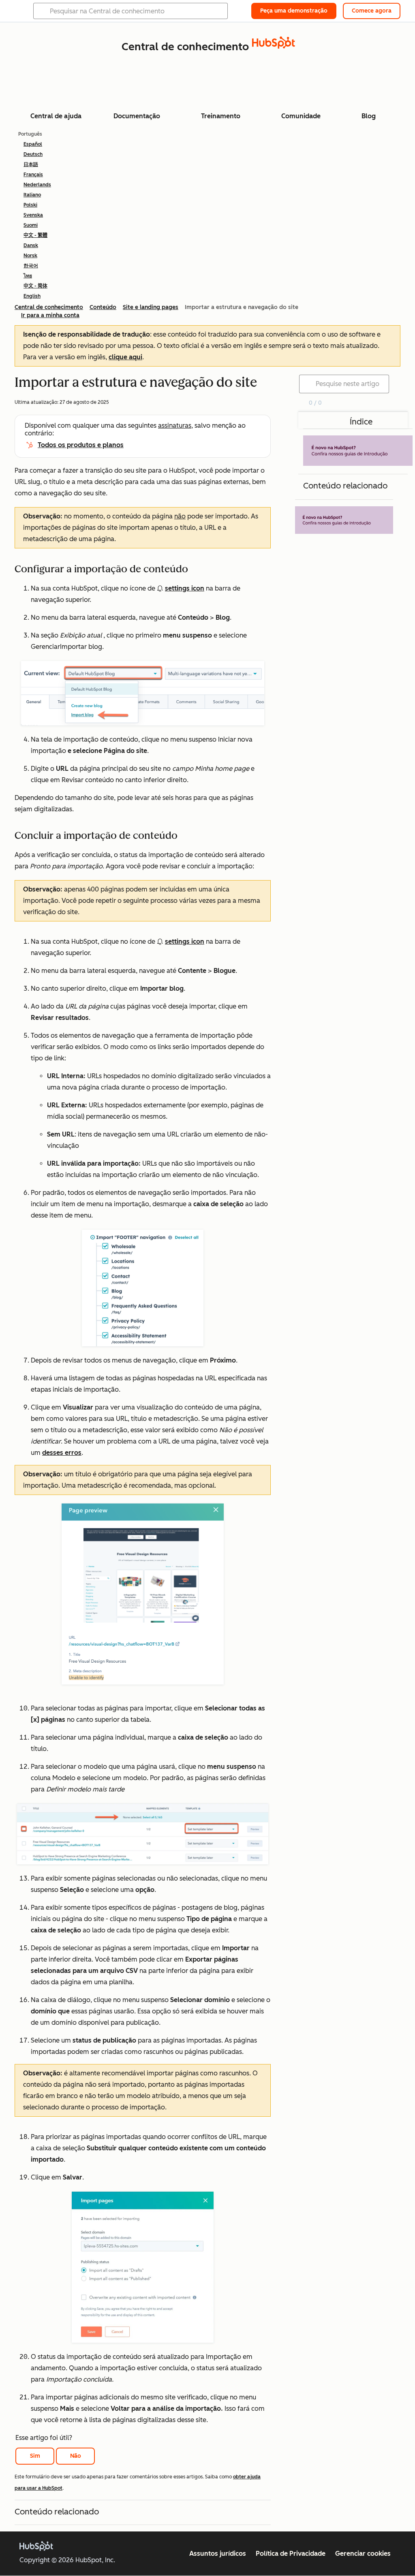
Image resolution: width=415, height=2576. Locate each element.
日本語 (31, 164)
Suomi (31, 225)
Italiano (32, 195)
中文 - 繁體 (35, 235)
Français (33, 175)
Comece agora (372, 11)
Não (76, 2456)
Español (33, 144)
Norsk (30, 256)
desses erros (62, 1453)
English (32, 296)
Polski (30, 205)
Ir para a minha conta (50, 315)
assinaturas (175, 425)
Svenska (33, 215)
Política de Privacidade (291, 2554)
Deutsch (33, 154)
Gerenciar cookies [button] (363, 2554)
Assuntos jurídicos (218, 2554)
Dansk (31, 245)
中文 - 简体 (35, 286)
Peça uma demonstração (294, 11)
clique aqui (125, 357)
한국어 (31, 266)
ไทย (28, 276)
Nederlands (37, 185)
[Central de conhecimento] (274, 46)
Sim (35, 2456)
